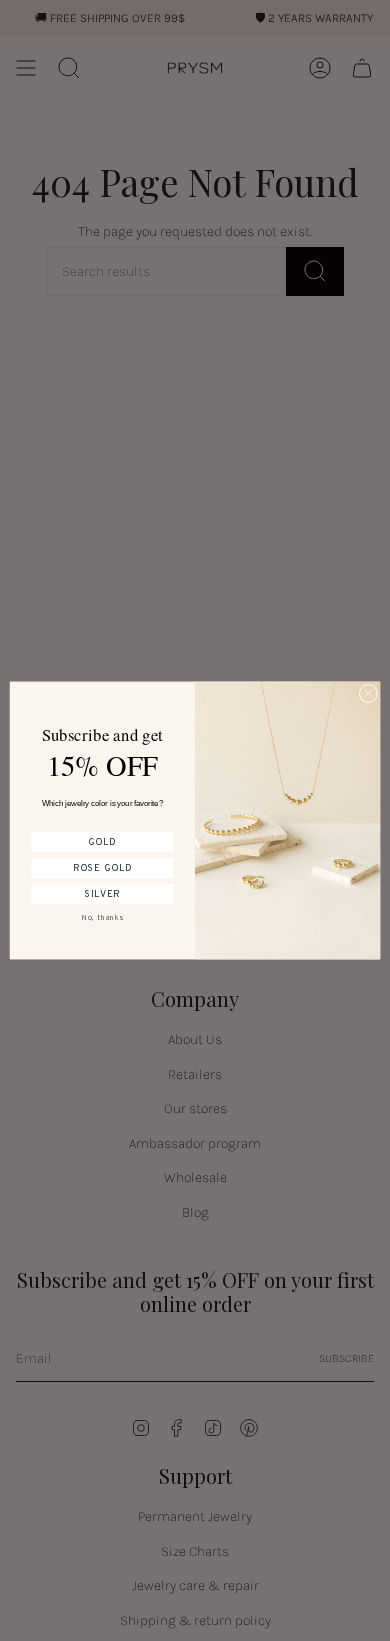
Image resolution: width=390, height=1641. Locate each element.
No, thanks (102, 918)
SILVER (102, 894)
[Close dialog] (368, 693)
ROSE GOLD (102, 868)
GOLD (102, 842)
